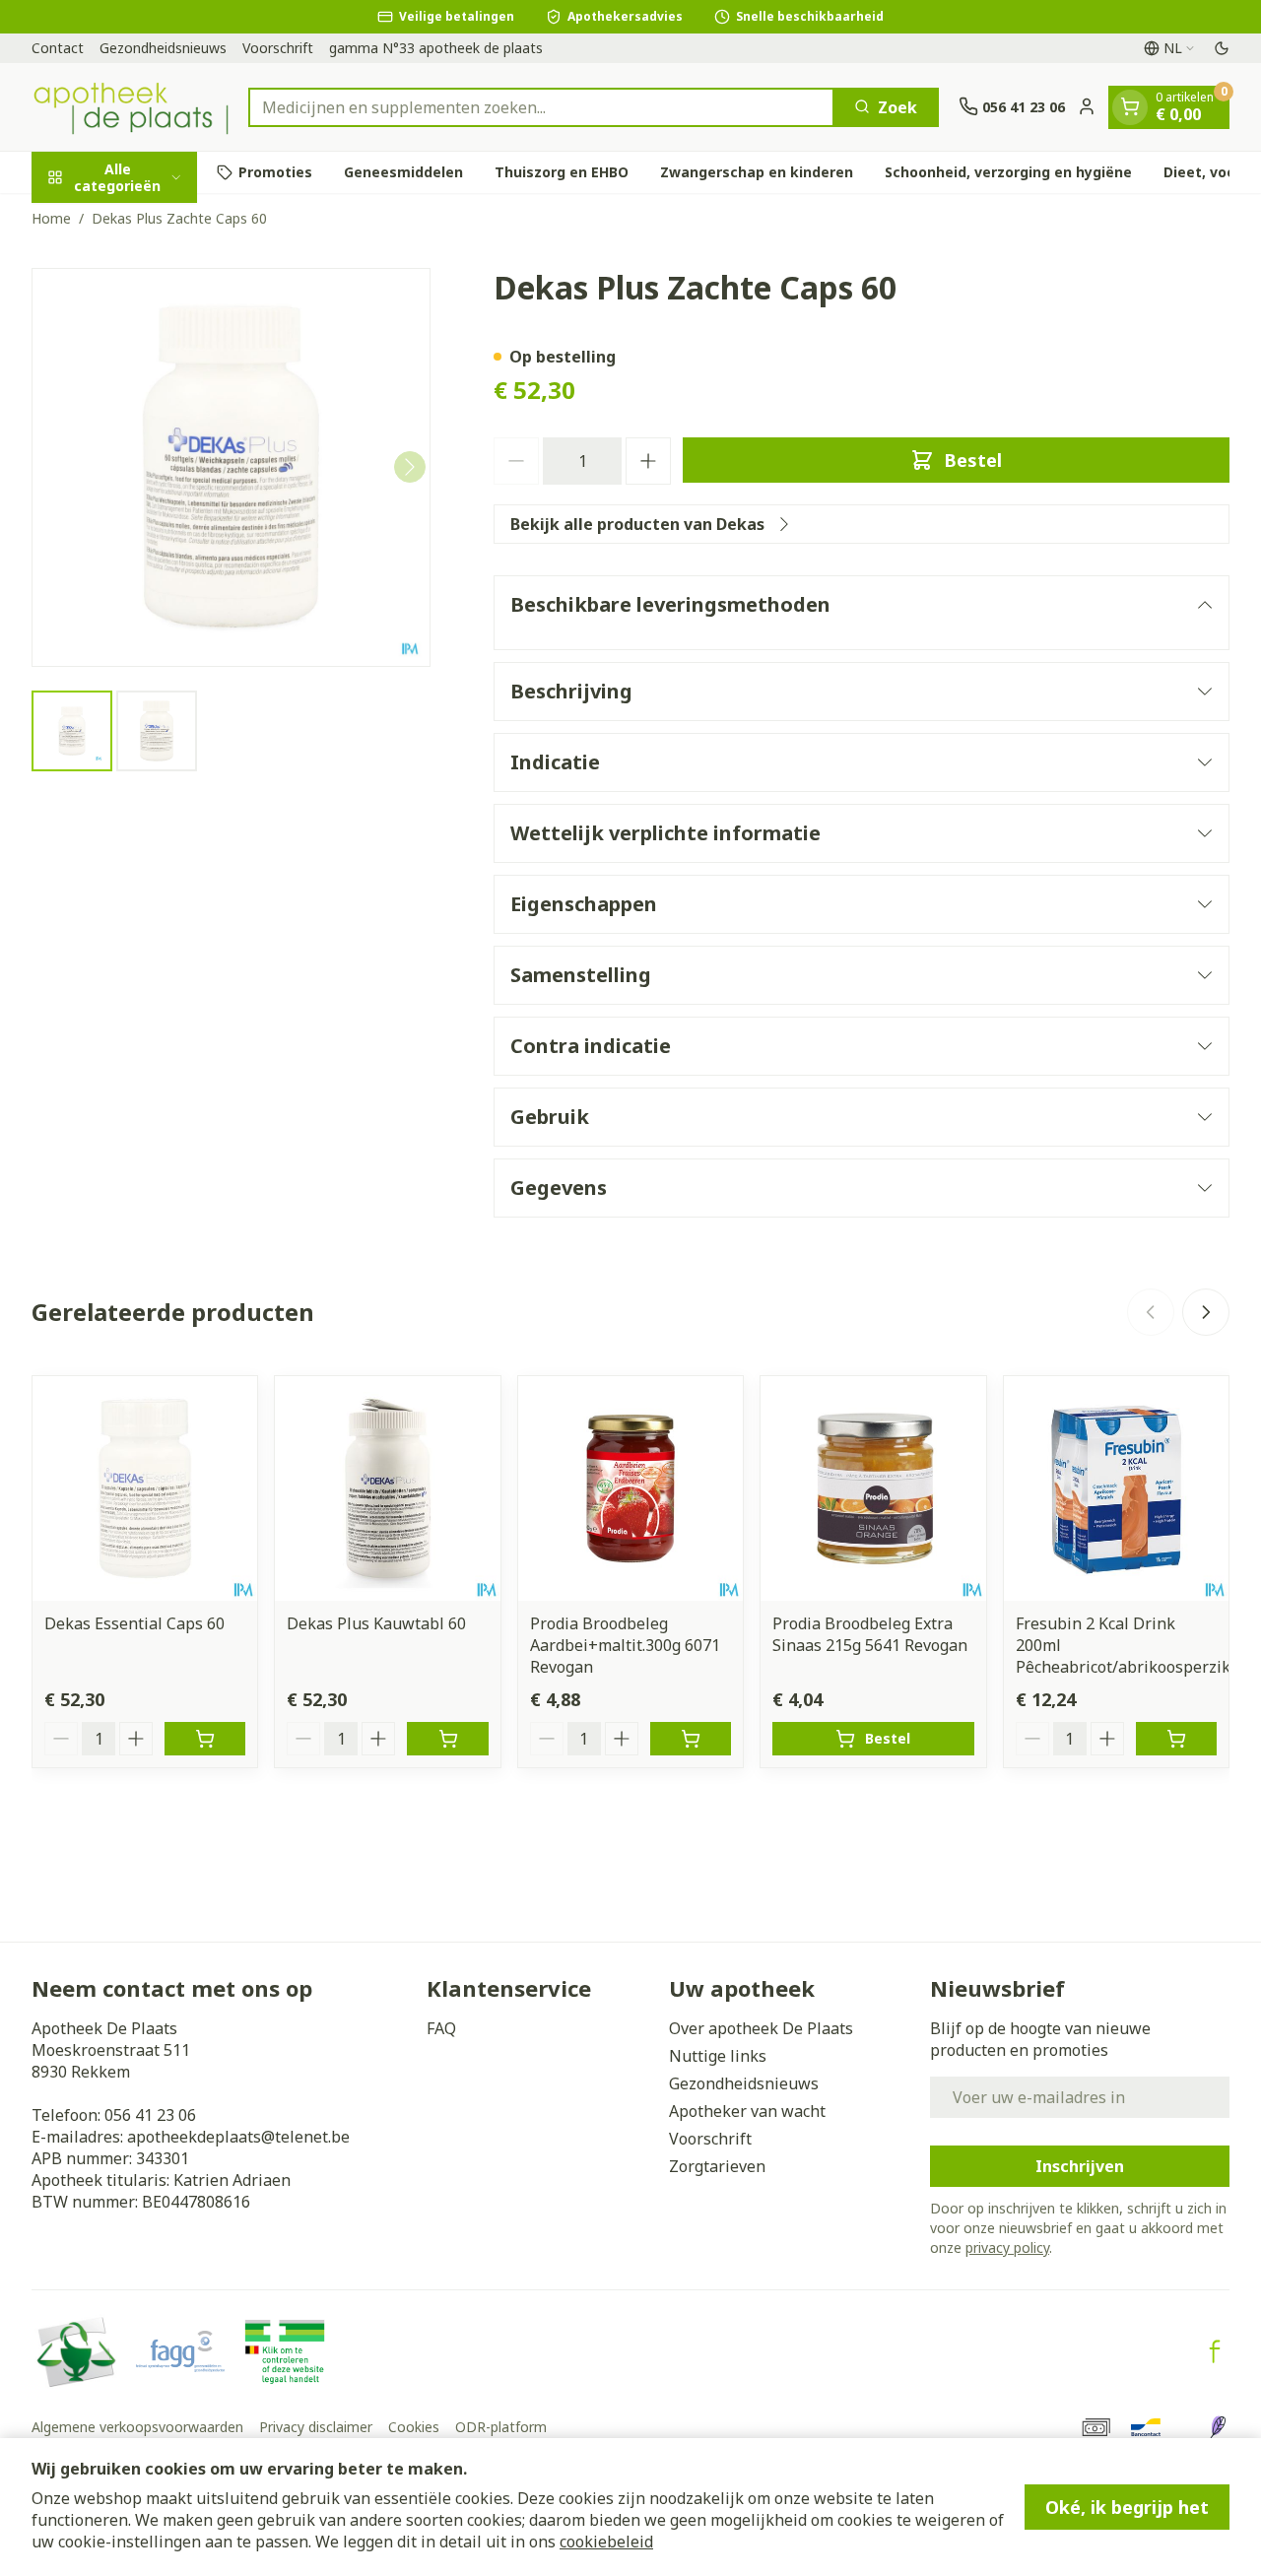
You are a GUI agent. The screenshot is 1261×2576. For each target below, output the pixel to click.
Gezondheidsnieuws (163, 48)
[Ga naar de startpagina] (130, 107)
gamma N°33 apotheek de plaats (436, 48)
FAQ (441, 2028)
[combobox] (541, 106)
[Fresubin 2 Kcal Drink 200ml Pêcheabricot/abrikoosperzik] (1116, 1488)
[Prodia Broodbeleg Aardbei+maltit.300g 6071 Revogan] (630, 1488)
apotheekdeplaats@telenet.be (238, 2137)
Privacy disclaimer (316, 2427)
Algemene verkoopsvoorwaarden (137, 2427)
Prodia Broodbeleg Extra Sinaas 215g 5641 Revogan (870, 1634)
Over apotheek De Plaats (761, 2028)
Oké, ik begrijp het (1127, 2507)
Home (51, 218)
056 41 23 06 (150, 2115)
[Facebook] (1215, 2351)
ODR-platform (501, 2427)
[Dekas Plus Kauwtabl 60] (387, 1488)
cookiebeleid (606, 2542)
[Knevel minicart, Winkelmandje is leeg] (1130, 106)
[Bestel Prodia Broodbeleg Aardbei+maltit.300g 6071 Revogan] (691, 1739)
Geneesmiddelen (403, 172)
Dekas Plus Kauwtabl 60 (376, 1623)
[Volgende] (410, 467)
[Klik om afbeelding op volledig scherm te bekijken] (231, 467)
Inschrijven (1080, 2166)
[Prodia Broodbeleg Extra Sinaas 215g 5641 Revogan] (873, 1488)
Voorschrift (278, 48)
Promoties (275, 172)
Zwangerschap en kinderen (757, 172)
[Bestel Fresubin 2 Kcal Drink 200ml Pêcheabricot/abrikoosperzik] (1176, 1739)
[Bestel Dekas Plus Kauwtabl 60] (447, 1739)
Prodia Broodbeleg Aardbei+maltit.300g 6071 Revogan (625, 1645)
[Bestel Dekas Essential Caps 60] (205, 1739)
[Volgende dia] (1206, 1312)
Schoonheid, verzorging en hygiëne (1008, 172)
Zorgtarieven (717, 2166)
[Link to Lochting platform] (1218, 2427)
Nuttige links (718, 2056)
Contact (58, 48)
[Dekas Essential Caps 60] (145, 1488)
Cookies (414, 2427)
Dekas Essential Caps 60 (134, 1623)
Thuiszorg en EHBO (562, 172)
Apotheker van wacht (747, 2111)
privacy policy (1007, 2247)
